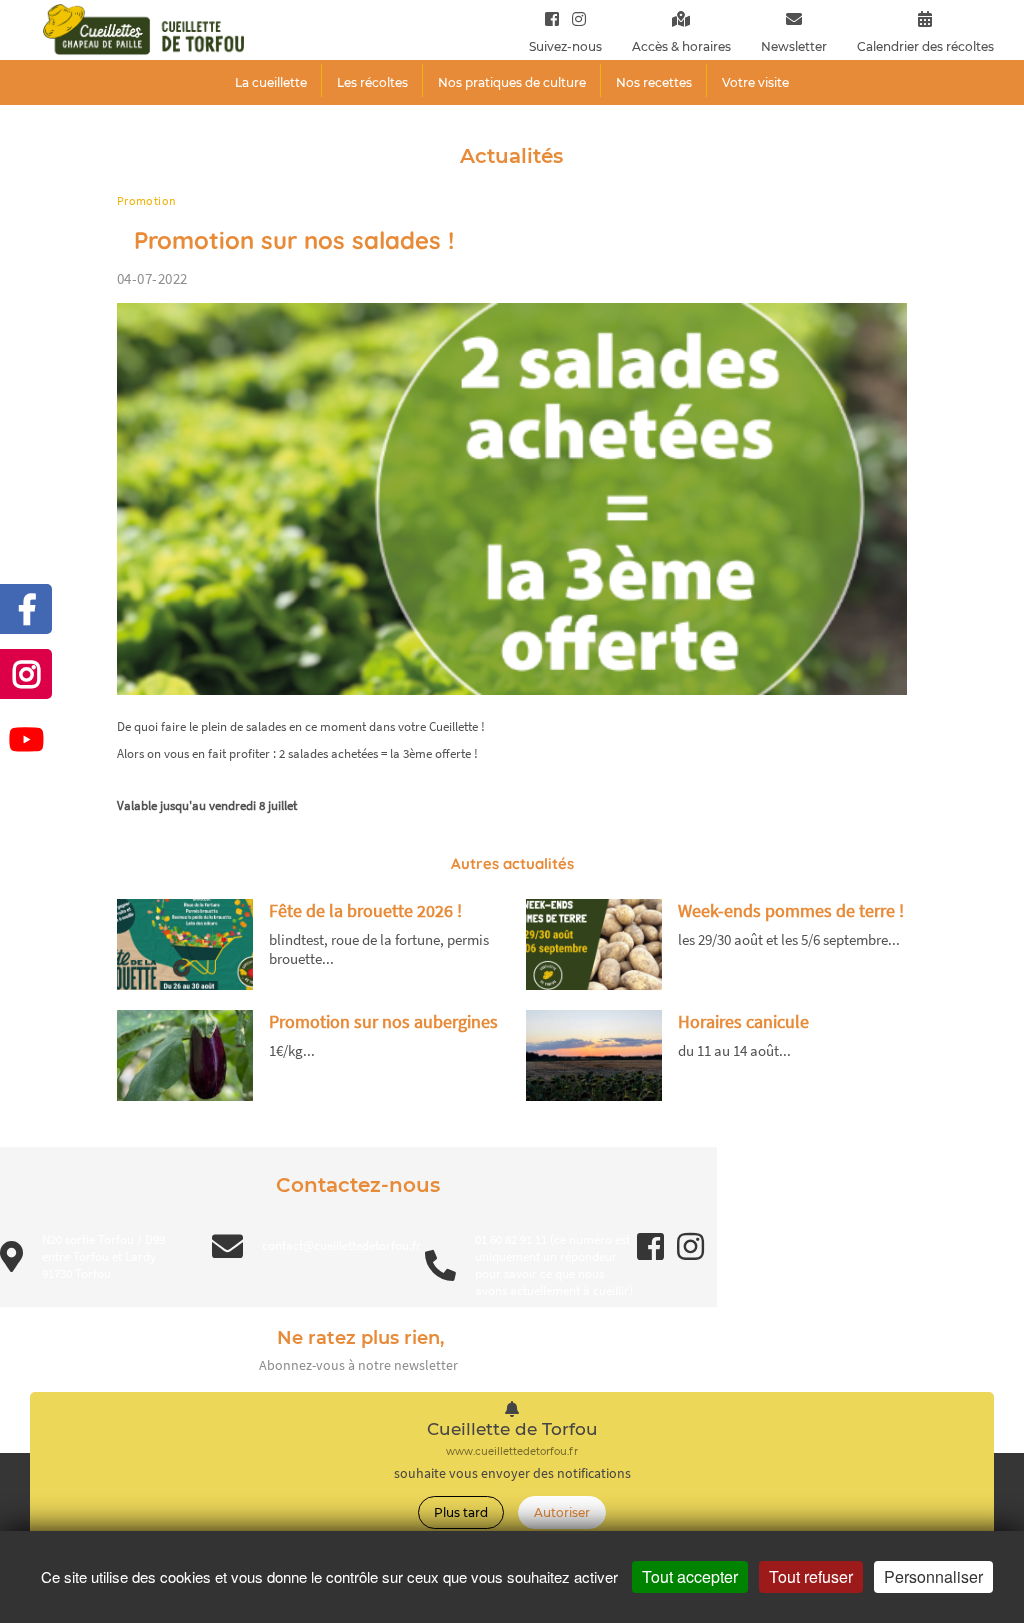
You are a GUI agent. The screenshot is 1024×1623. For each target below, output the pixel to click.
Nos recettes (654, 82)
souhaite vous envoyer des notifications (512, 1473)
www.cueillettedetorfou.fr (512, 1451)
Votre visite (755, 82)
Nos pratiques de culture (512, 82)
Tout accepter (690, 1576)
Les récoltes (372, 82)
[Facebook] (552, 18)
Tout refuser (811, 1576)
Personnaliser (933, 1576)
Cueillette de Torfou (512, 1429)
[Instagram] (574, 18)
